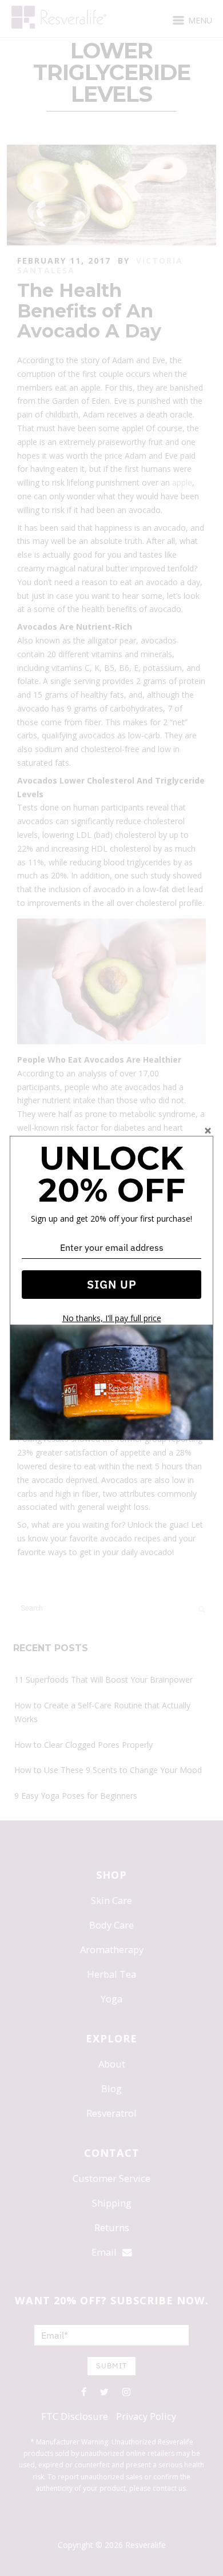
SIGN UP (112, 1284)
